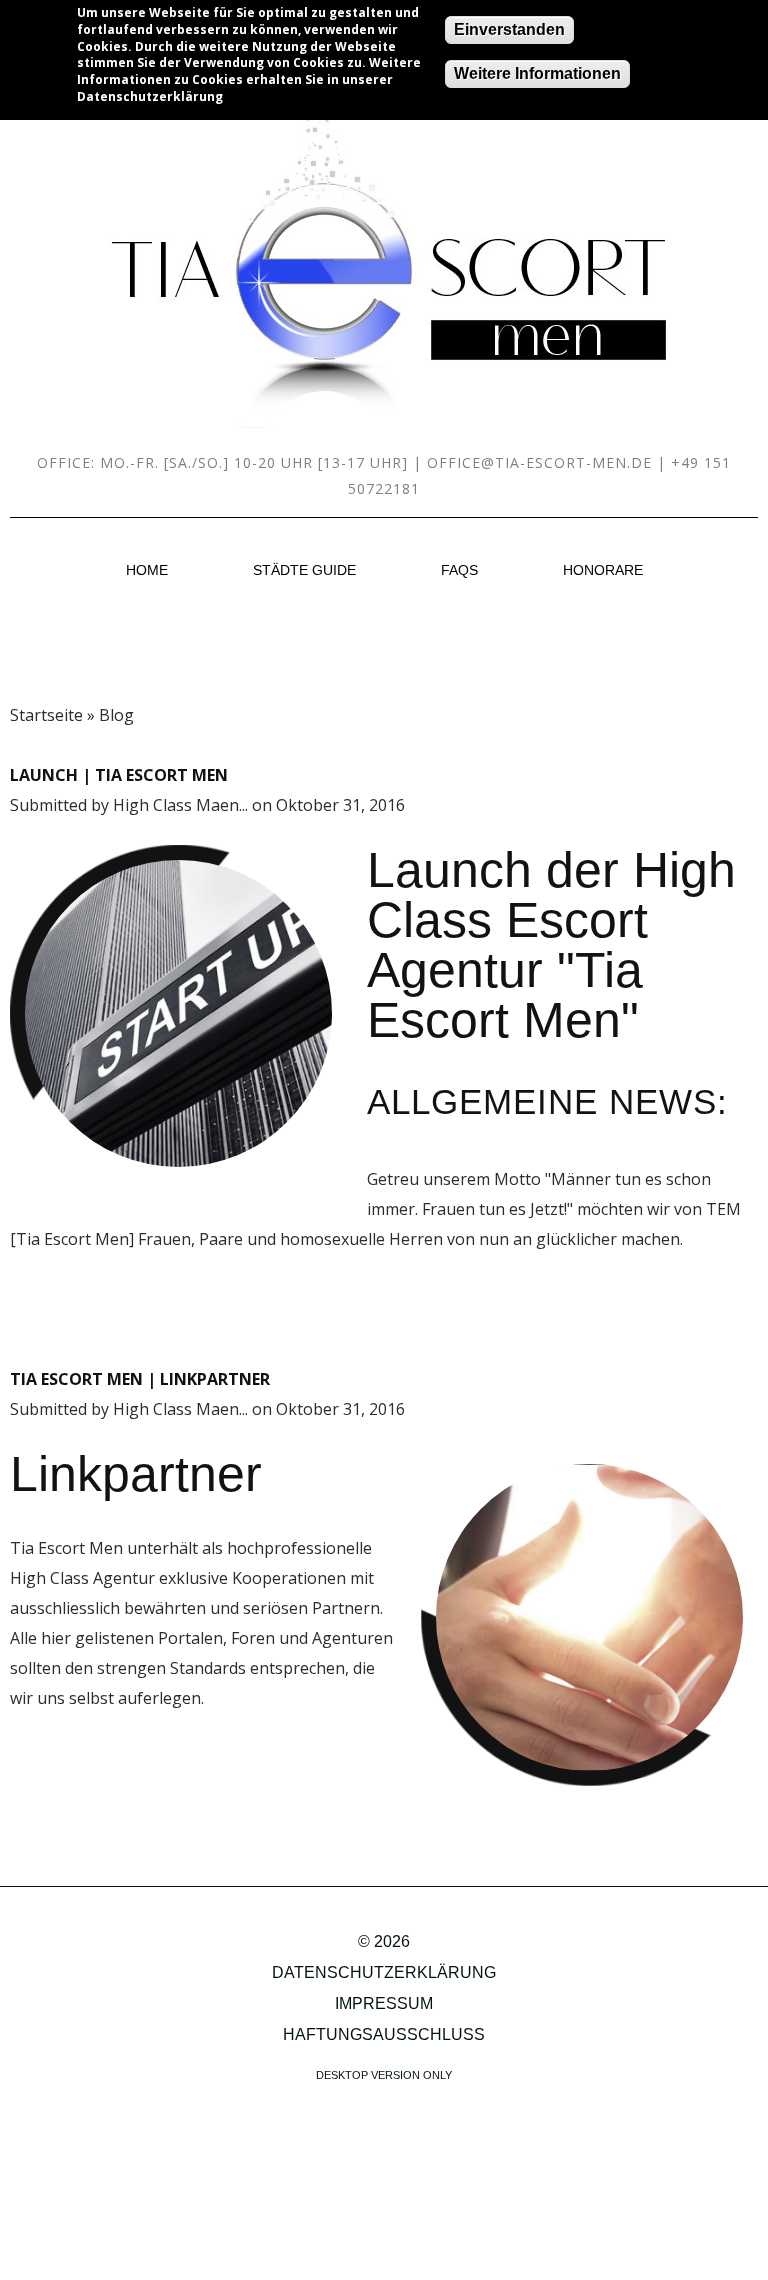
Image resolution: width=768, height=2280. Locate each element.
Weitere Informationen (537, 73)
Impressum (384, 2003)
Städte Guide (304, 570)
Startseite (46, 715)
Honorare (603, 570)
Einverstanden (509, 29)
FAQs (459, 570)
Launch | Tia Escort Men (119, 775)
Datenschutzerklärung (384, 1972)
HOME (147, 570)
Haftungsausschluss (384, 2034)
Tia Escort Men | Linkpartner (140, 1379)
